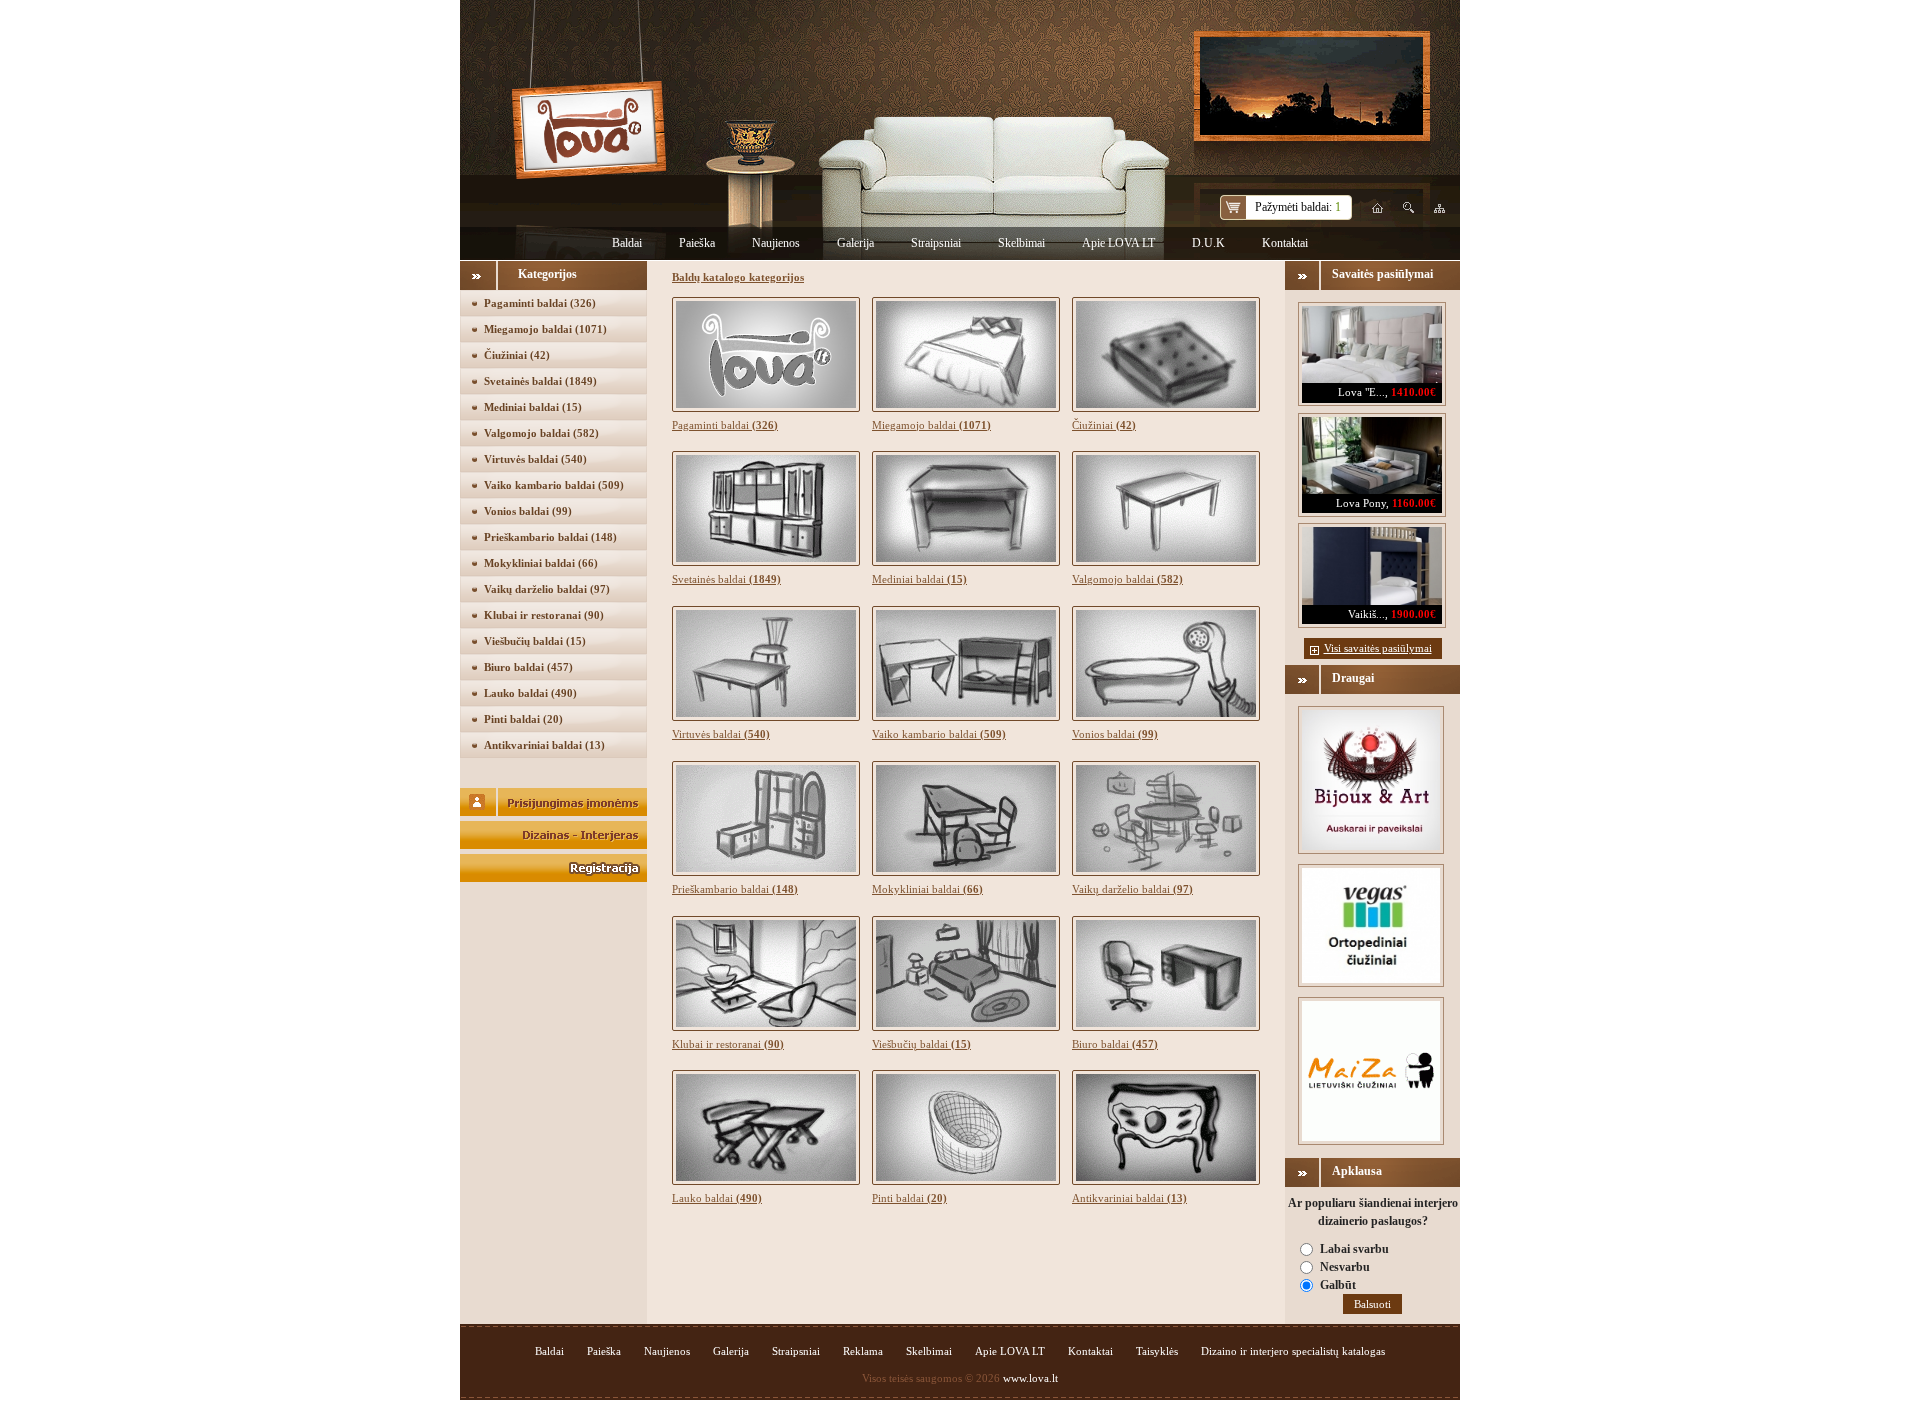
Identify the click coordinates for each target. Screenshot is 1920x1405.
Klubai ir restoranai (544, 615)
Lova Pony (1361, 503)
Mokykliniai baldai (541, 563)
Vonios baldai (528, 511)
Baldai (627, 243)
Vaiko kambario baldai (554, 485)
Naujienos (776, 243)
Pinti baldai (523, 719)
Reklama (863, 1351)
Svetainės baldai (540, 381)
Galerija (855, 243)
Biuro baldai (528, 667)
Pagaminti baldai (540, 303)
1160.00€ (1414, 503)
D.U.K (1208, 243)
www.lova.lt (1030, 1378)
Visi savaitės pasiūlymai (1378, 648)
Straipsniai (936, 243)
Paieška (697, 243)
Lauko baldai (530, 693)
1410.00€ (1413, 392)
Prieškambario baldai (550, 537)
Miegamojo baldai (545, 329)
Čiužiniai (517, 355)
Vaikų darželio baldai (547, 589)
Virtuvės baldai (535, 459)
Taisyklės (1157, 1351)
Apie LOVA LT (1118, 243)
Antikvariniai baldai (544, 745)
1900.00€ (1413, 614)
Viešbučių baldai (535, 641)
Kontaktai (1285, 243)
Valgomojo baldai (541, 433)
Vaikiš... (1366, 614)
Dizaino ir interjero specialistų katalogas (1293, 1351)
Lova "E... (1361, 392)
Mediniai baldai (533, 407)
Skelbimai (1021, 243)
